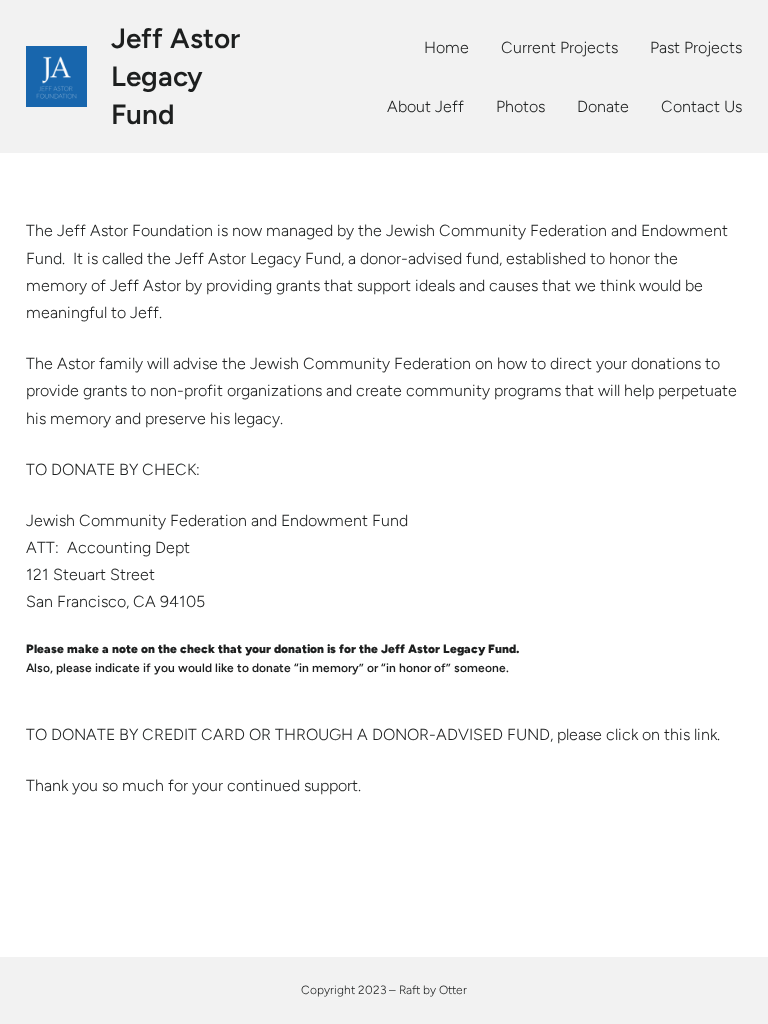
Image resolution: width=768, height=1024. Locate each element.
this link (690, 734)
